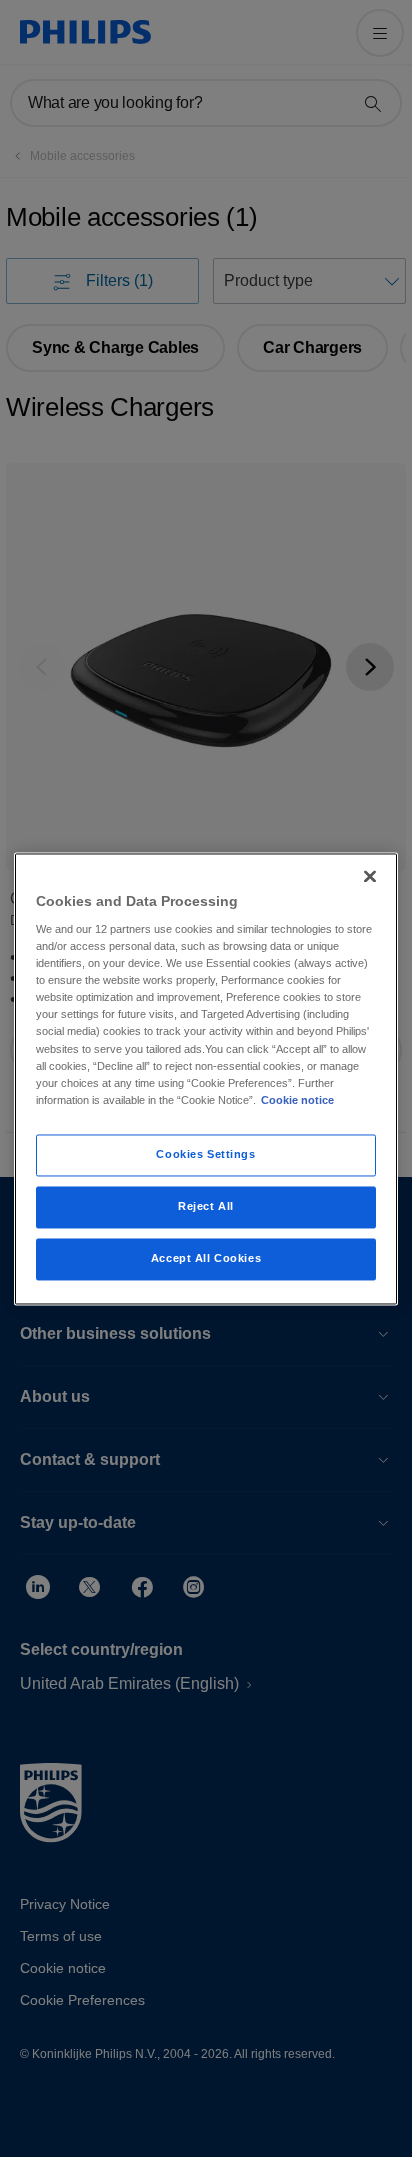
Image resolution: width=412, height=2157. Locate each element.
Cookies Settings (205, 1154)
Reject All (206, 1206)
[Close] (370, 876)
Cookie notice (297, 1100)
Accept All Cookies (206, 1258)
